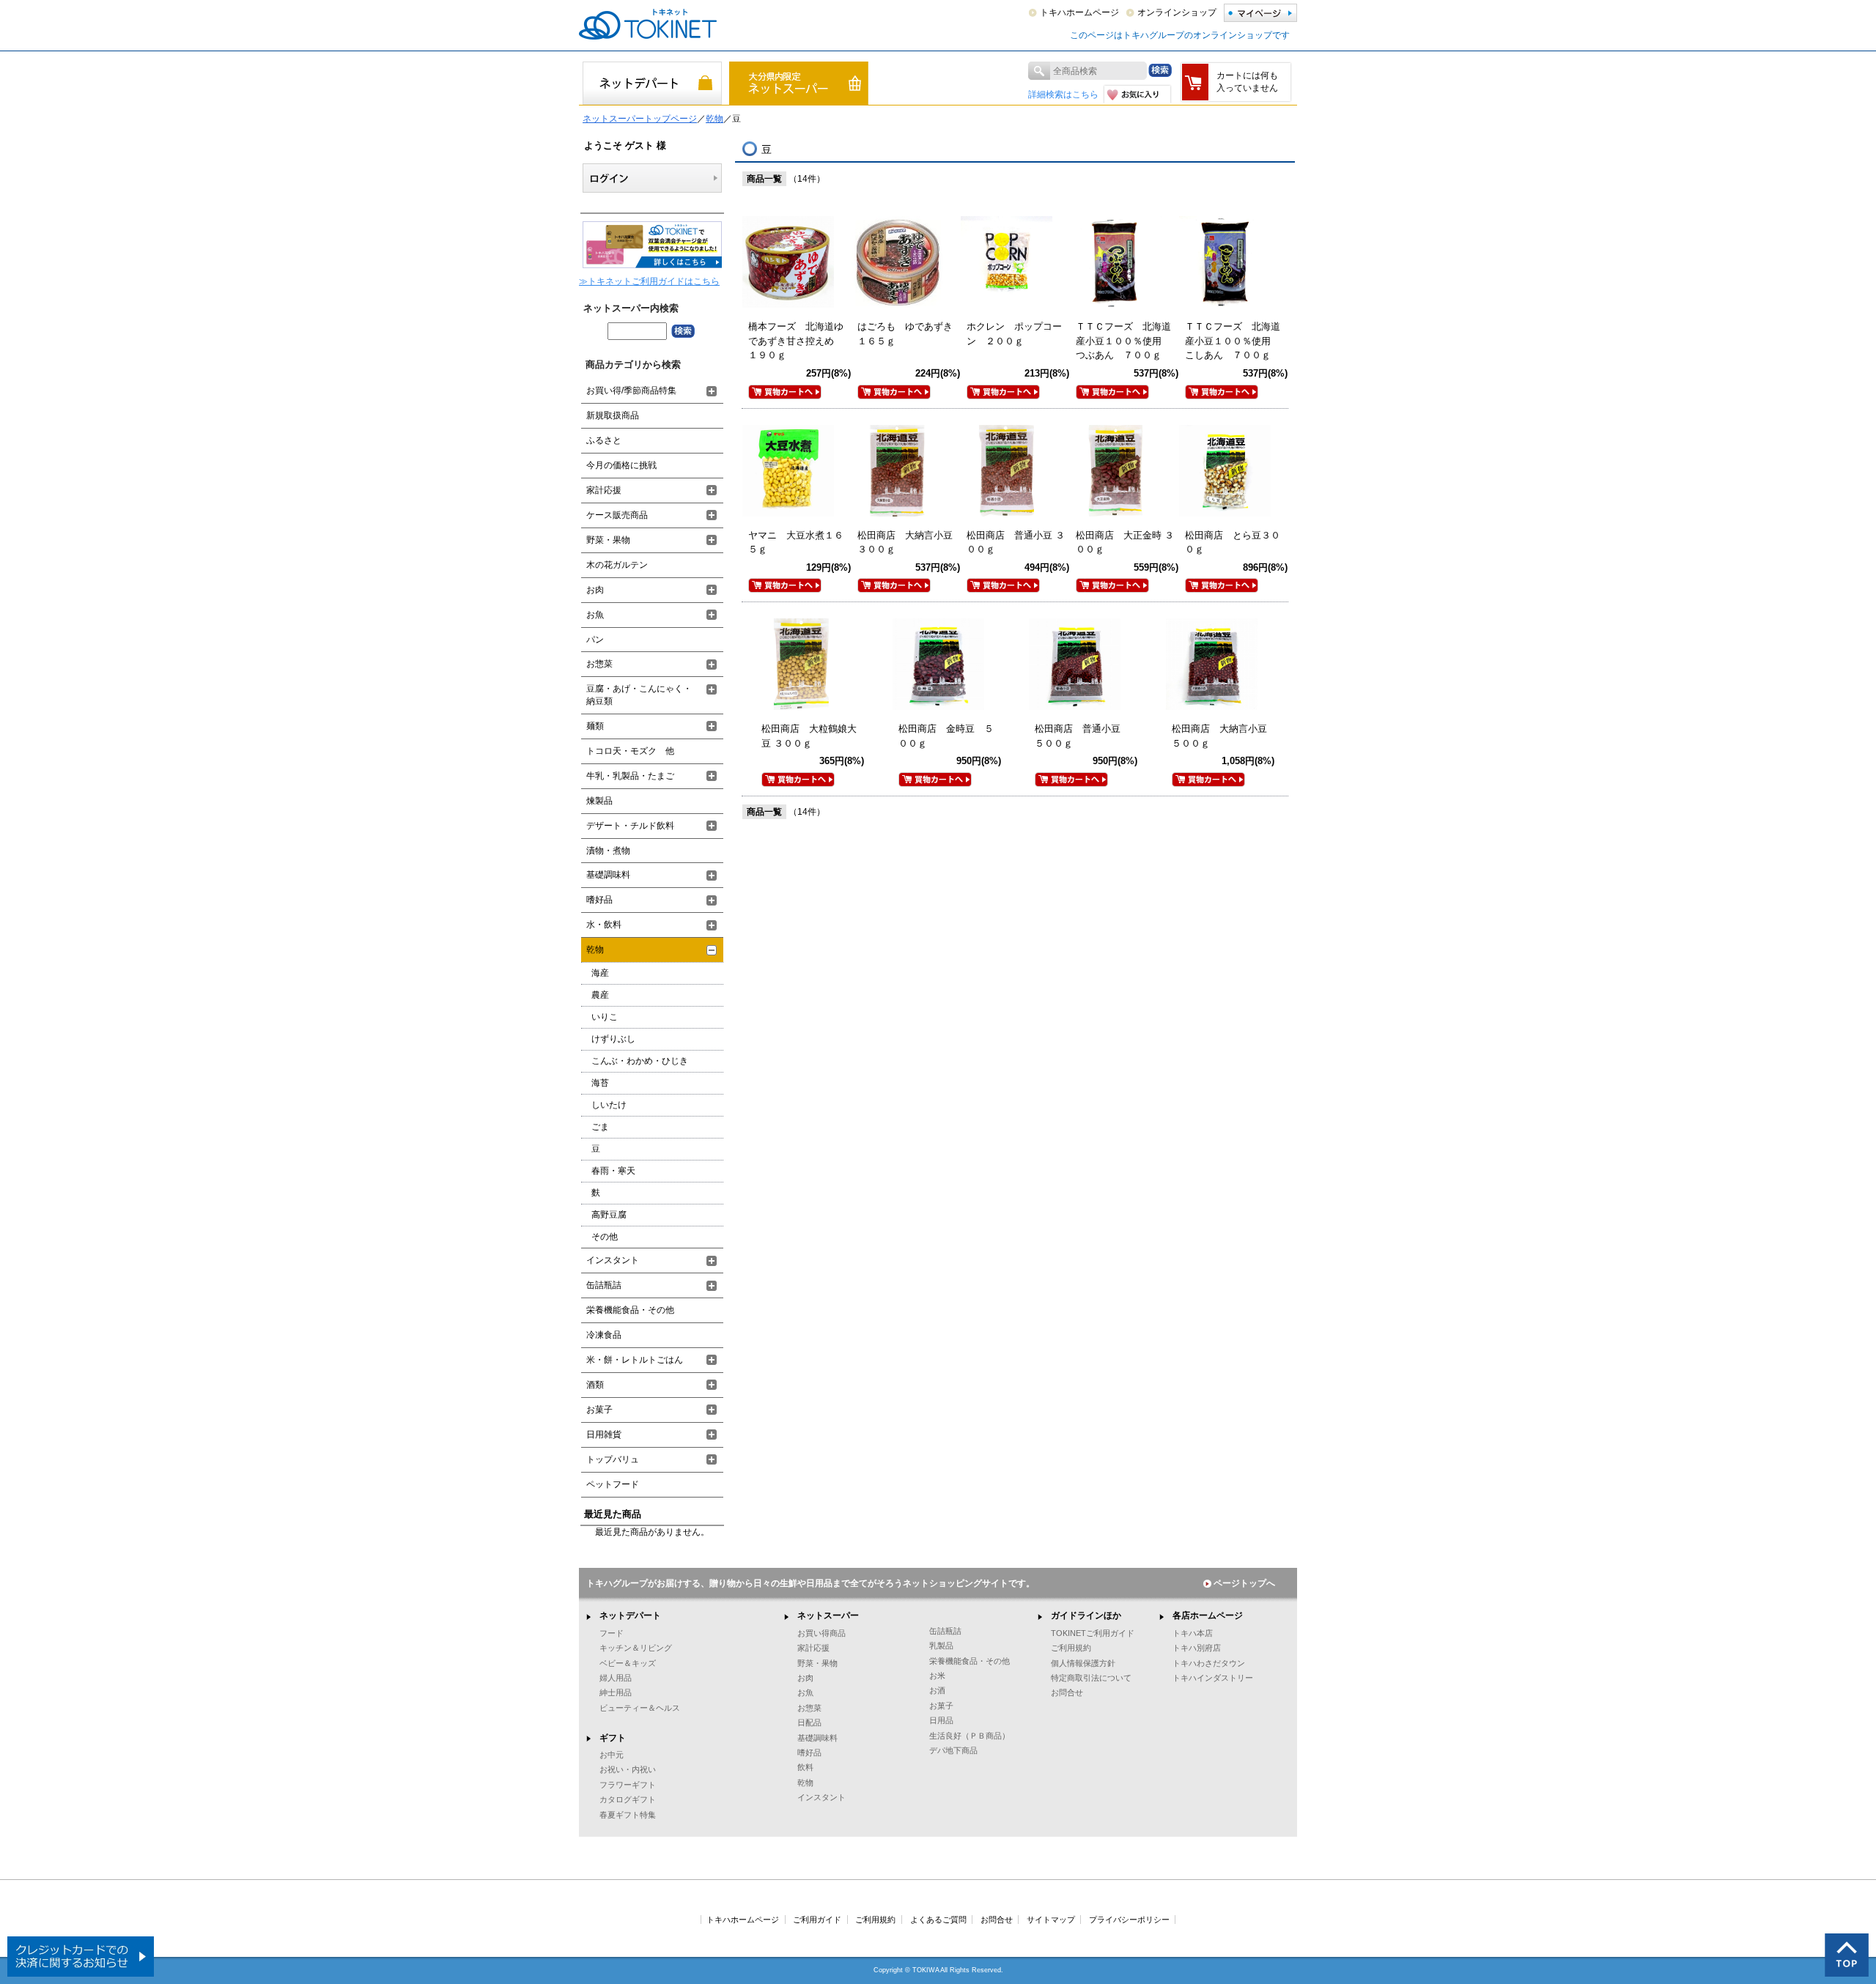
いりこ (605, 1017)
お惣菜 (599, 664)
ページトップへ (1244, 1583)
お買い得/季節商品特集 (631, 390)
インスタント (613, 1260)
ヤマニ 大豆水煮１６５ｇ (796, 543)
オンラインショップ (1177, 12)
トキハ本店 (1193, 1633)
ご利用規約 (1071, 1648)
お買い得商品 (821, 1633)
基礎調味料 (608, 875)
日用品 (941, 1720)
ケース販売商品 (617, 515)
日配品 (809, 1722)
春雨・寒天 (613, 1171)
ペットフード (613, 1484)
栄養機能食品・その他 (630, 1310)
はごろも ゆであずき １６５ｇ (910, 334)
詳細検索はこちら (1063, 95)
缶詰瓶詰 (604, 1285)
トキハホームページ (1079, 12)
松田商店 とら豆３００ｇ (1233, 543)
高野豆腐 (609, 1215)
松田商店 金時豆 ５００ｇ (946, 736)
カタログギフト (628, 1799)
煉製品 (599, 801)
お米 (937, 1676)
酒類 (595, 1385)
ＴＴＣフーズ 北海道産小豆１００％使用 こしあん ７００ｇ (1233, 341)
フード (612, 1633)
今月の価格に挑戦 (621, 465)
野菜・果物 (608, 540)
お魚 (595, 615)
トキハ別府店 (1197, 1648)
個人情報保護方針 (1083, 1663)
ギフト (613, 1738)
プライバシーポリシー (1129, 1920)
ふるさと (604, 440)
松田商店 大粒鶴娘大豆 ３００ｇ (809, 736)
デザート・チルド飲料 (630, 826)
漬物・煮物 (608, 851)
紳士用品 (616, 1692)
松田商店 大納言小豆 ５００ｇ (1224, 736)
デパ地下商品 (953, 1750)
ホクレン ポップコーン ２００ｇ (1014, 334)
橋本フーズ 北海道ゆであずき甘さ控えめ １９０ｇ (796, 341)
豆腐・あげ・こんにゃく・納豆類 (639, 695)
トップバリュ (613, 1459)
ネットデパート (630, 1615)
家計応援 (604, 490)
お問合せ (1067, 1692)
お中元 (612, 1755)
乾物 (714, 119)
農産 (600, 995)
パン (595, 640)
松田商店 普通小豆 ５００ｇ (1082, 736)
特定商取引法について (1091, 1678)
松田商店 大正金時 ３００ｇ (1125, 543)
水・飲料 (604, 925)
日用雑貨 (604, 1435)
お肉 (595, 590)
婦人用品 (616, 1678)
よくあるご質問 (938, 1920)
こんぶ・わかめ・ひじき (640, 1061)
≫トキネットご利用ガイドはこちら (649, 281)
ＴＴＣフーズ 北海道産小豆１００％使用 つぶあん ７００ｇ (1123, 341)
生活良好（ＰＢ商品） (970, 1736)
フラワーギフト (628, 1785)
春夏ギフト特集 (628, 1815)
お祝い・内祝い (628, 1769)
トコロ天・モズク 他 (630, 751)
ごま (600, 1127)
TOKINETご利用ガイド (1093, 1633)
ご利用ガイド (817, 1920)
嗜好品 (599, 900)
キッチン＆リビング (636, 1648)
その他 (605, 1237)
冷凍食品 (604, 1335)
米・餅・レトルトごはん (635, 1360)
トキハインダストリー (1213, 1678)
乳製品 (941, 1646)
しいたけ (609, 1105)
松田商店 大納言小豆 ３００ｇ (910, 543)
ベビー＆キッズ (628, 1663)
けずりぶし (613, 1039)
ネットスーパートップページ (640, 119)
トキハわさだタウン (1209, 1663)
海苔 (600, 1083)
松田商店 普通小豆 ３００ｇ (1016, 543)
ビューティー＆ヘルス (640, 1708)
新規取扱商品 (613, 415)
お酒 (937, 1690)
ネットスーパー (828, 1615)
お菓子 (599, 1410)
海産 (600, 973)
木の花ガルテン (617, 565)
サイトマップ (1051, 1920)
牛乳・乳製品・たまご (630, 776)
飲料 (805, 1767)
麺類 (595, 726)
